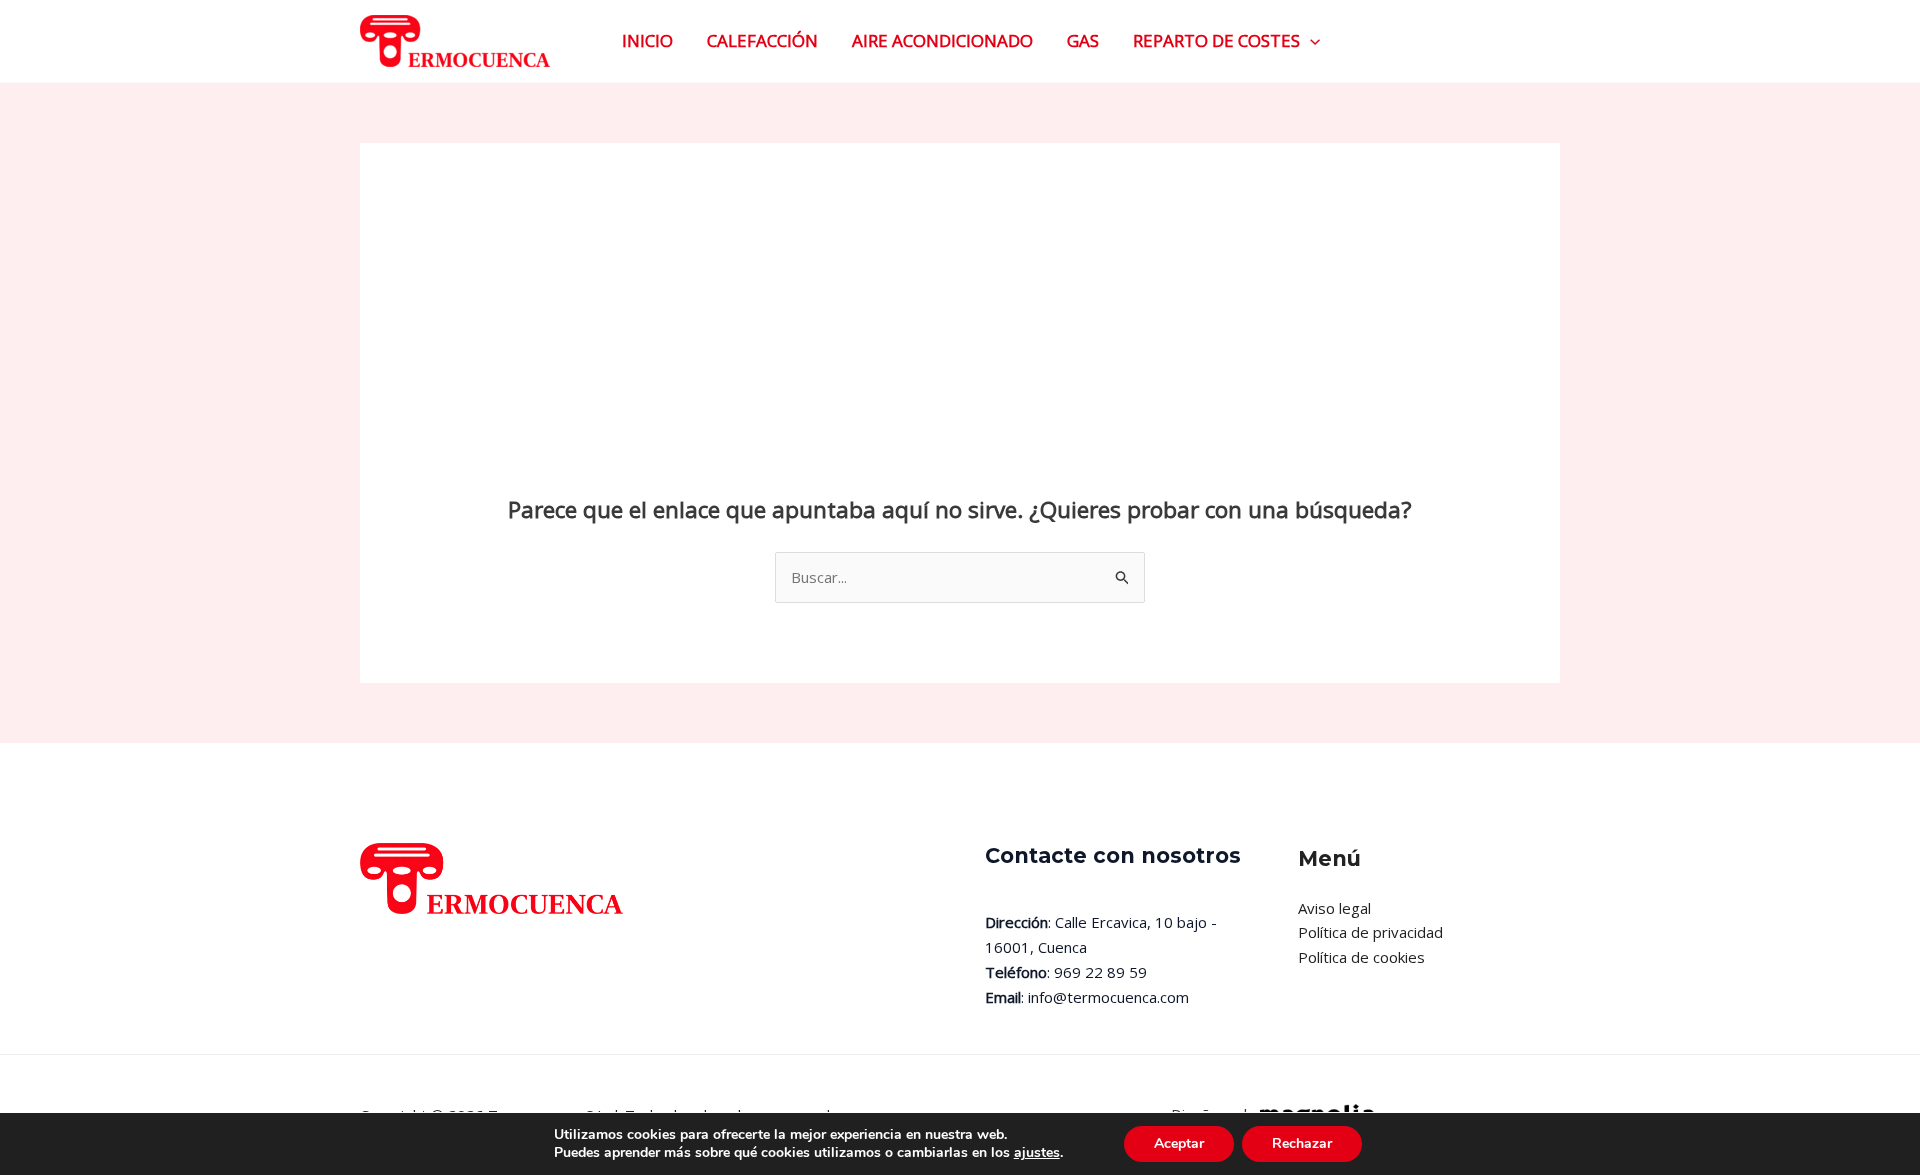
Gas (1083, 40)
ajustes (1037, 1153)
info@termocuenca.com (1110, 997)
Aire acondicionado (942, 40)
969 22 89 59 (1100, 972)
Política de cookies (1361, 957)
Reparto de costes (1216, 40)
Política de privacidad (1370, 932)
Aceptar (1179, 1143)
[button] (1310, 41)
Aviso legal (1334, 908)
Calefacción (762, 40)
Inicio (647, 40)
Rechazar (1302, 1143)
